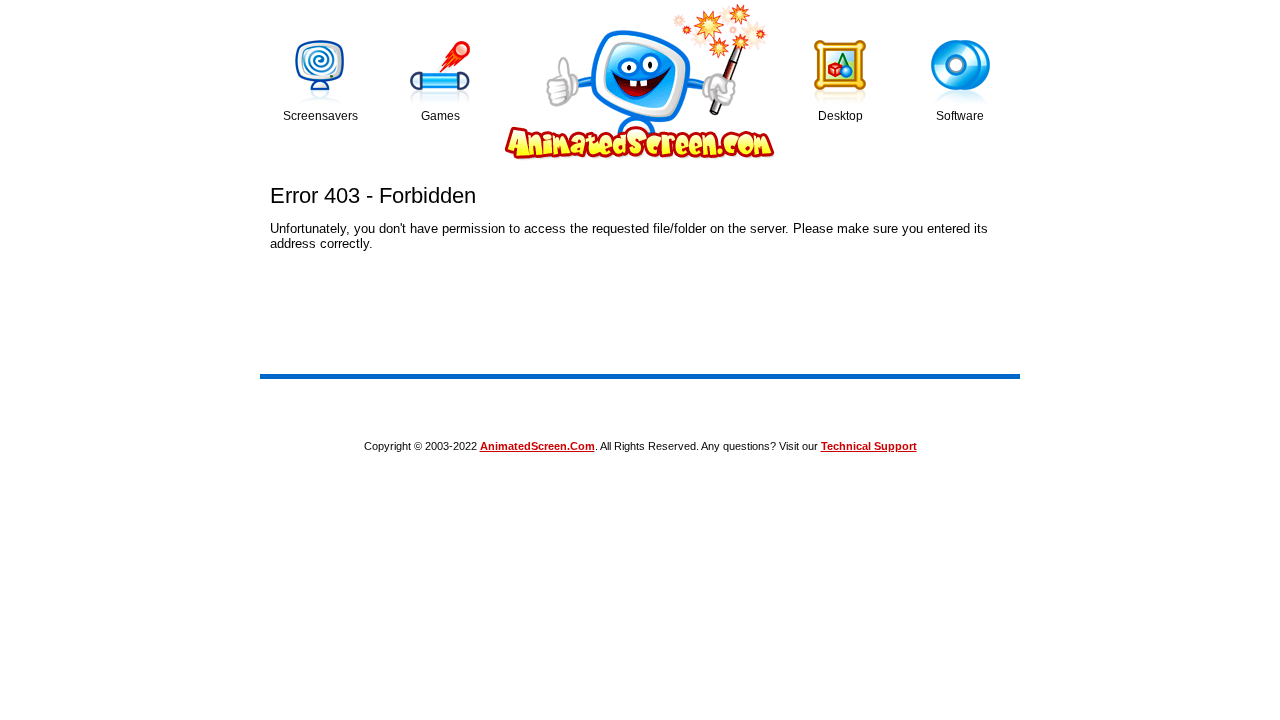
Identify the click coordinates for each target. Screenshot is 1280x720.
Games (440, 116)
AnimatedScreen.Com (537, 446)
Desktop (840, 116)
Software (960, 116)
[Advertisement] (640, 404)
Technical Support (869, 446)
